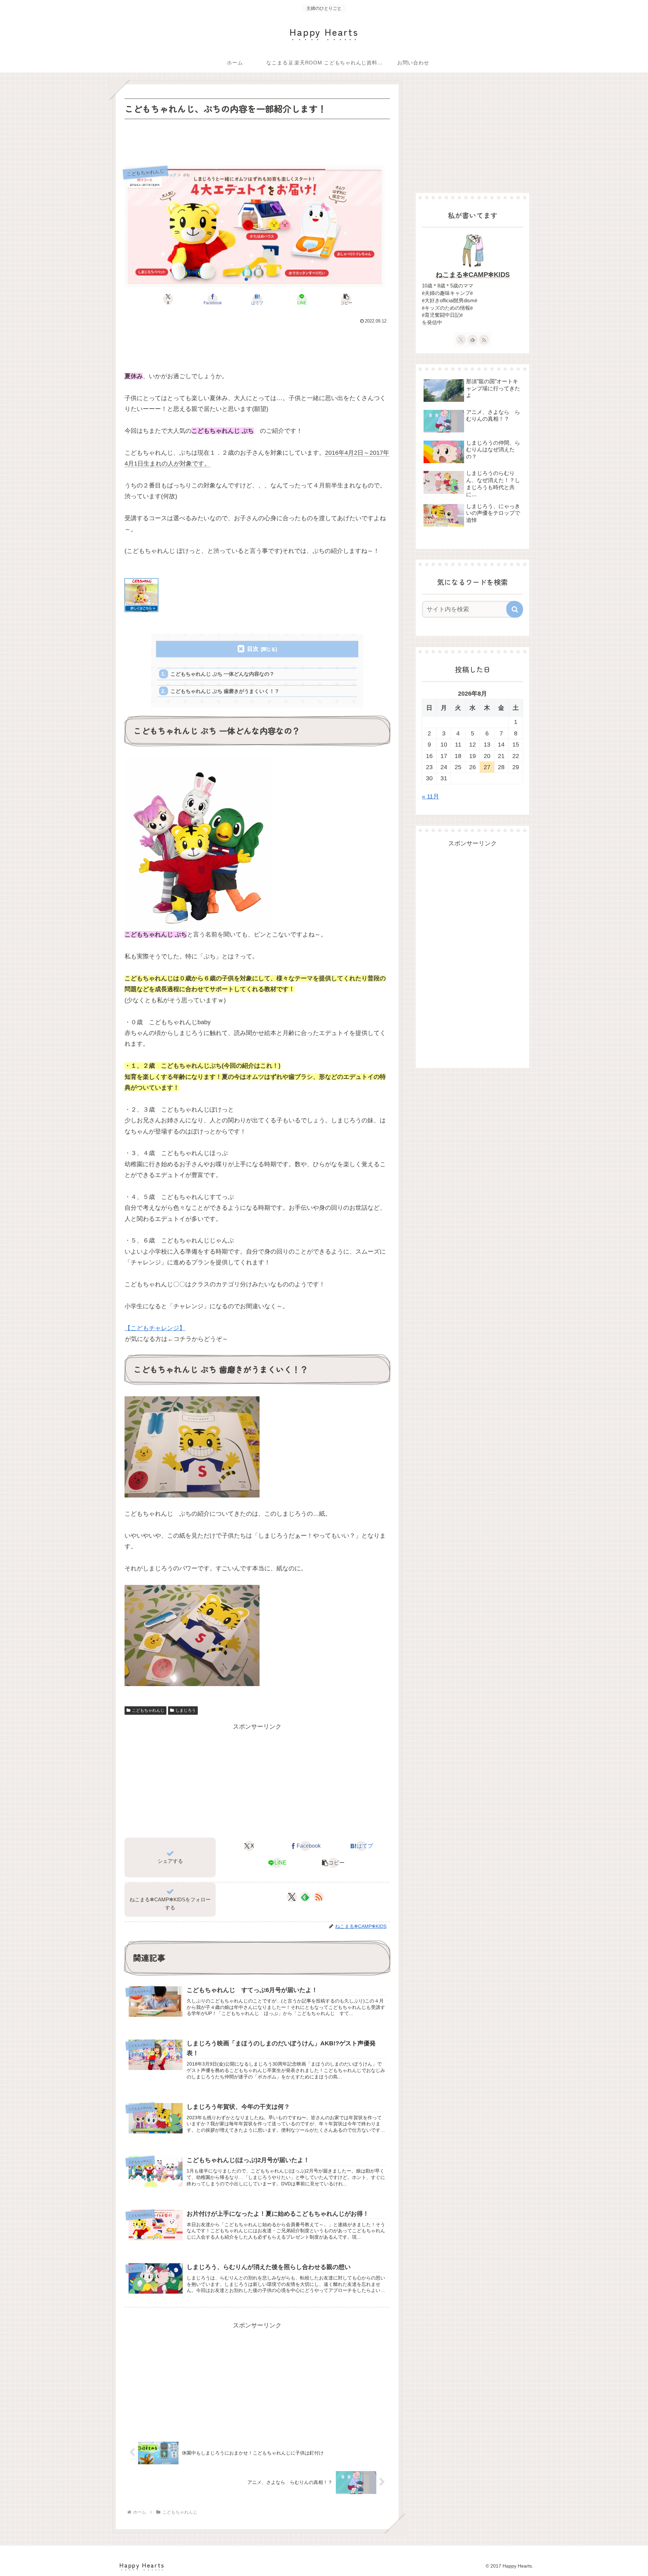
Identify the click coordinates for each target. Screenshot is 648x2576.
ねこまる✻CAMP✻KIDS (473, 275)
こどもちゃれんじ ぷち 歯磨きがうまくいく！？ (225, 691)
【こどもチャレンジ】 (155, 1328)
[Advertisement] (257, 140)
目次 (253, 649)
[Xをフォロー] (292, 1897)
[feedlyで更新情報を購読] (305, 1897)
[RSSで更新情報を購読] (319, 1897)
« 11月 (430, 796)
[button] (346, 299)
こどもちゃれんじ (148, 1710)
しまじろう (186, 1710)
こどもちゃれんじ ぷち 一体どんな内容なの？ (222, 674)
